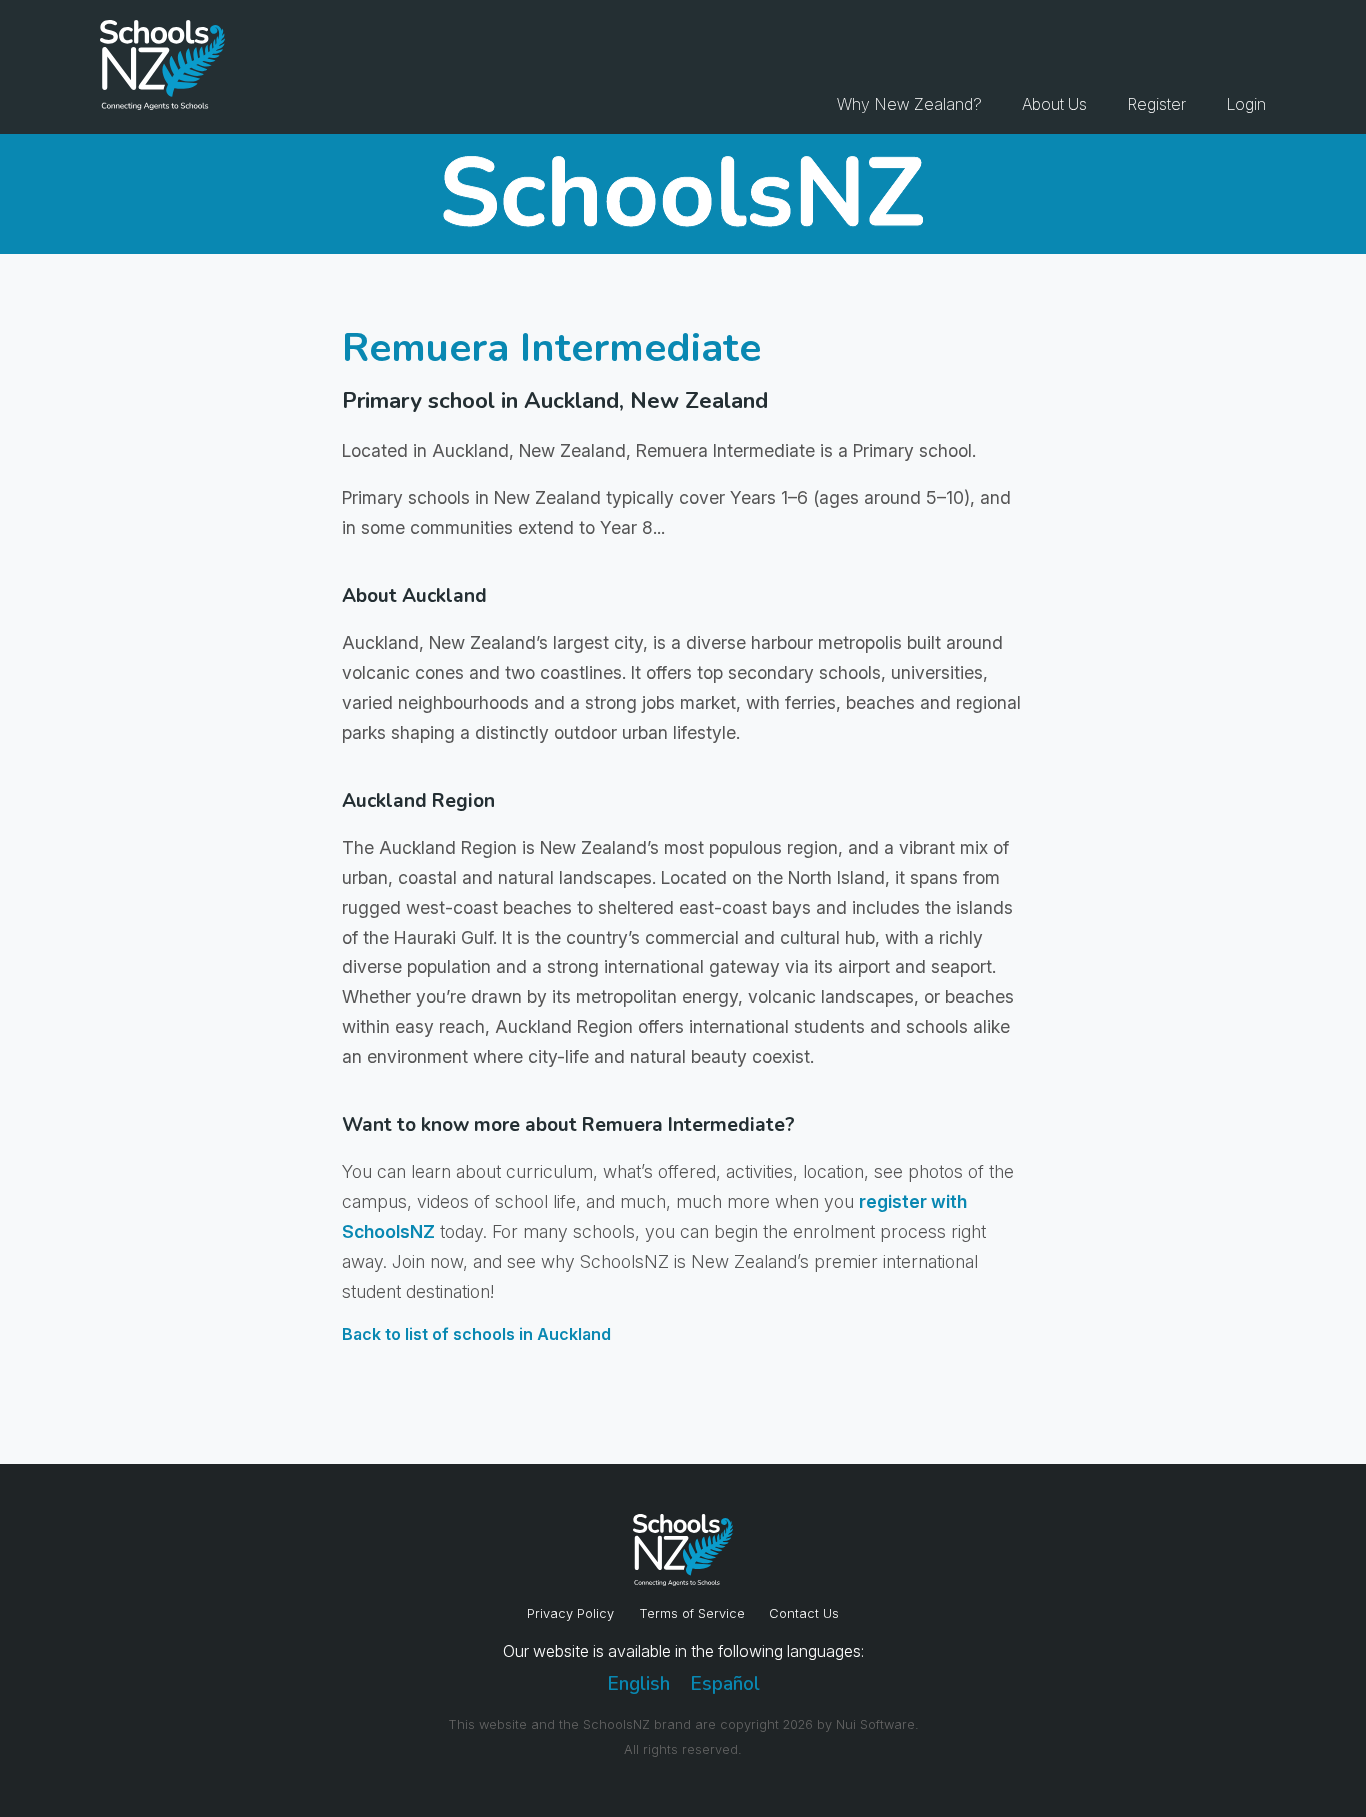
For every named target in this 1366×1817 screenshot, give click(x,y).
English (638, 1684)
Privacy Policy (570, 1613)
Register (1156, 104)
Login (1246, 104)
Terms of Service (692, 1613)
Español (725, 1684)
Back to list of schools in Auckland (476, 1334)
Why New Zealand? (909, 104)
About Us (1054, 104)
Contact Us (804, 1613)
